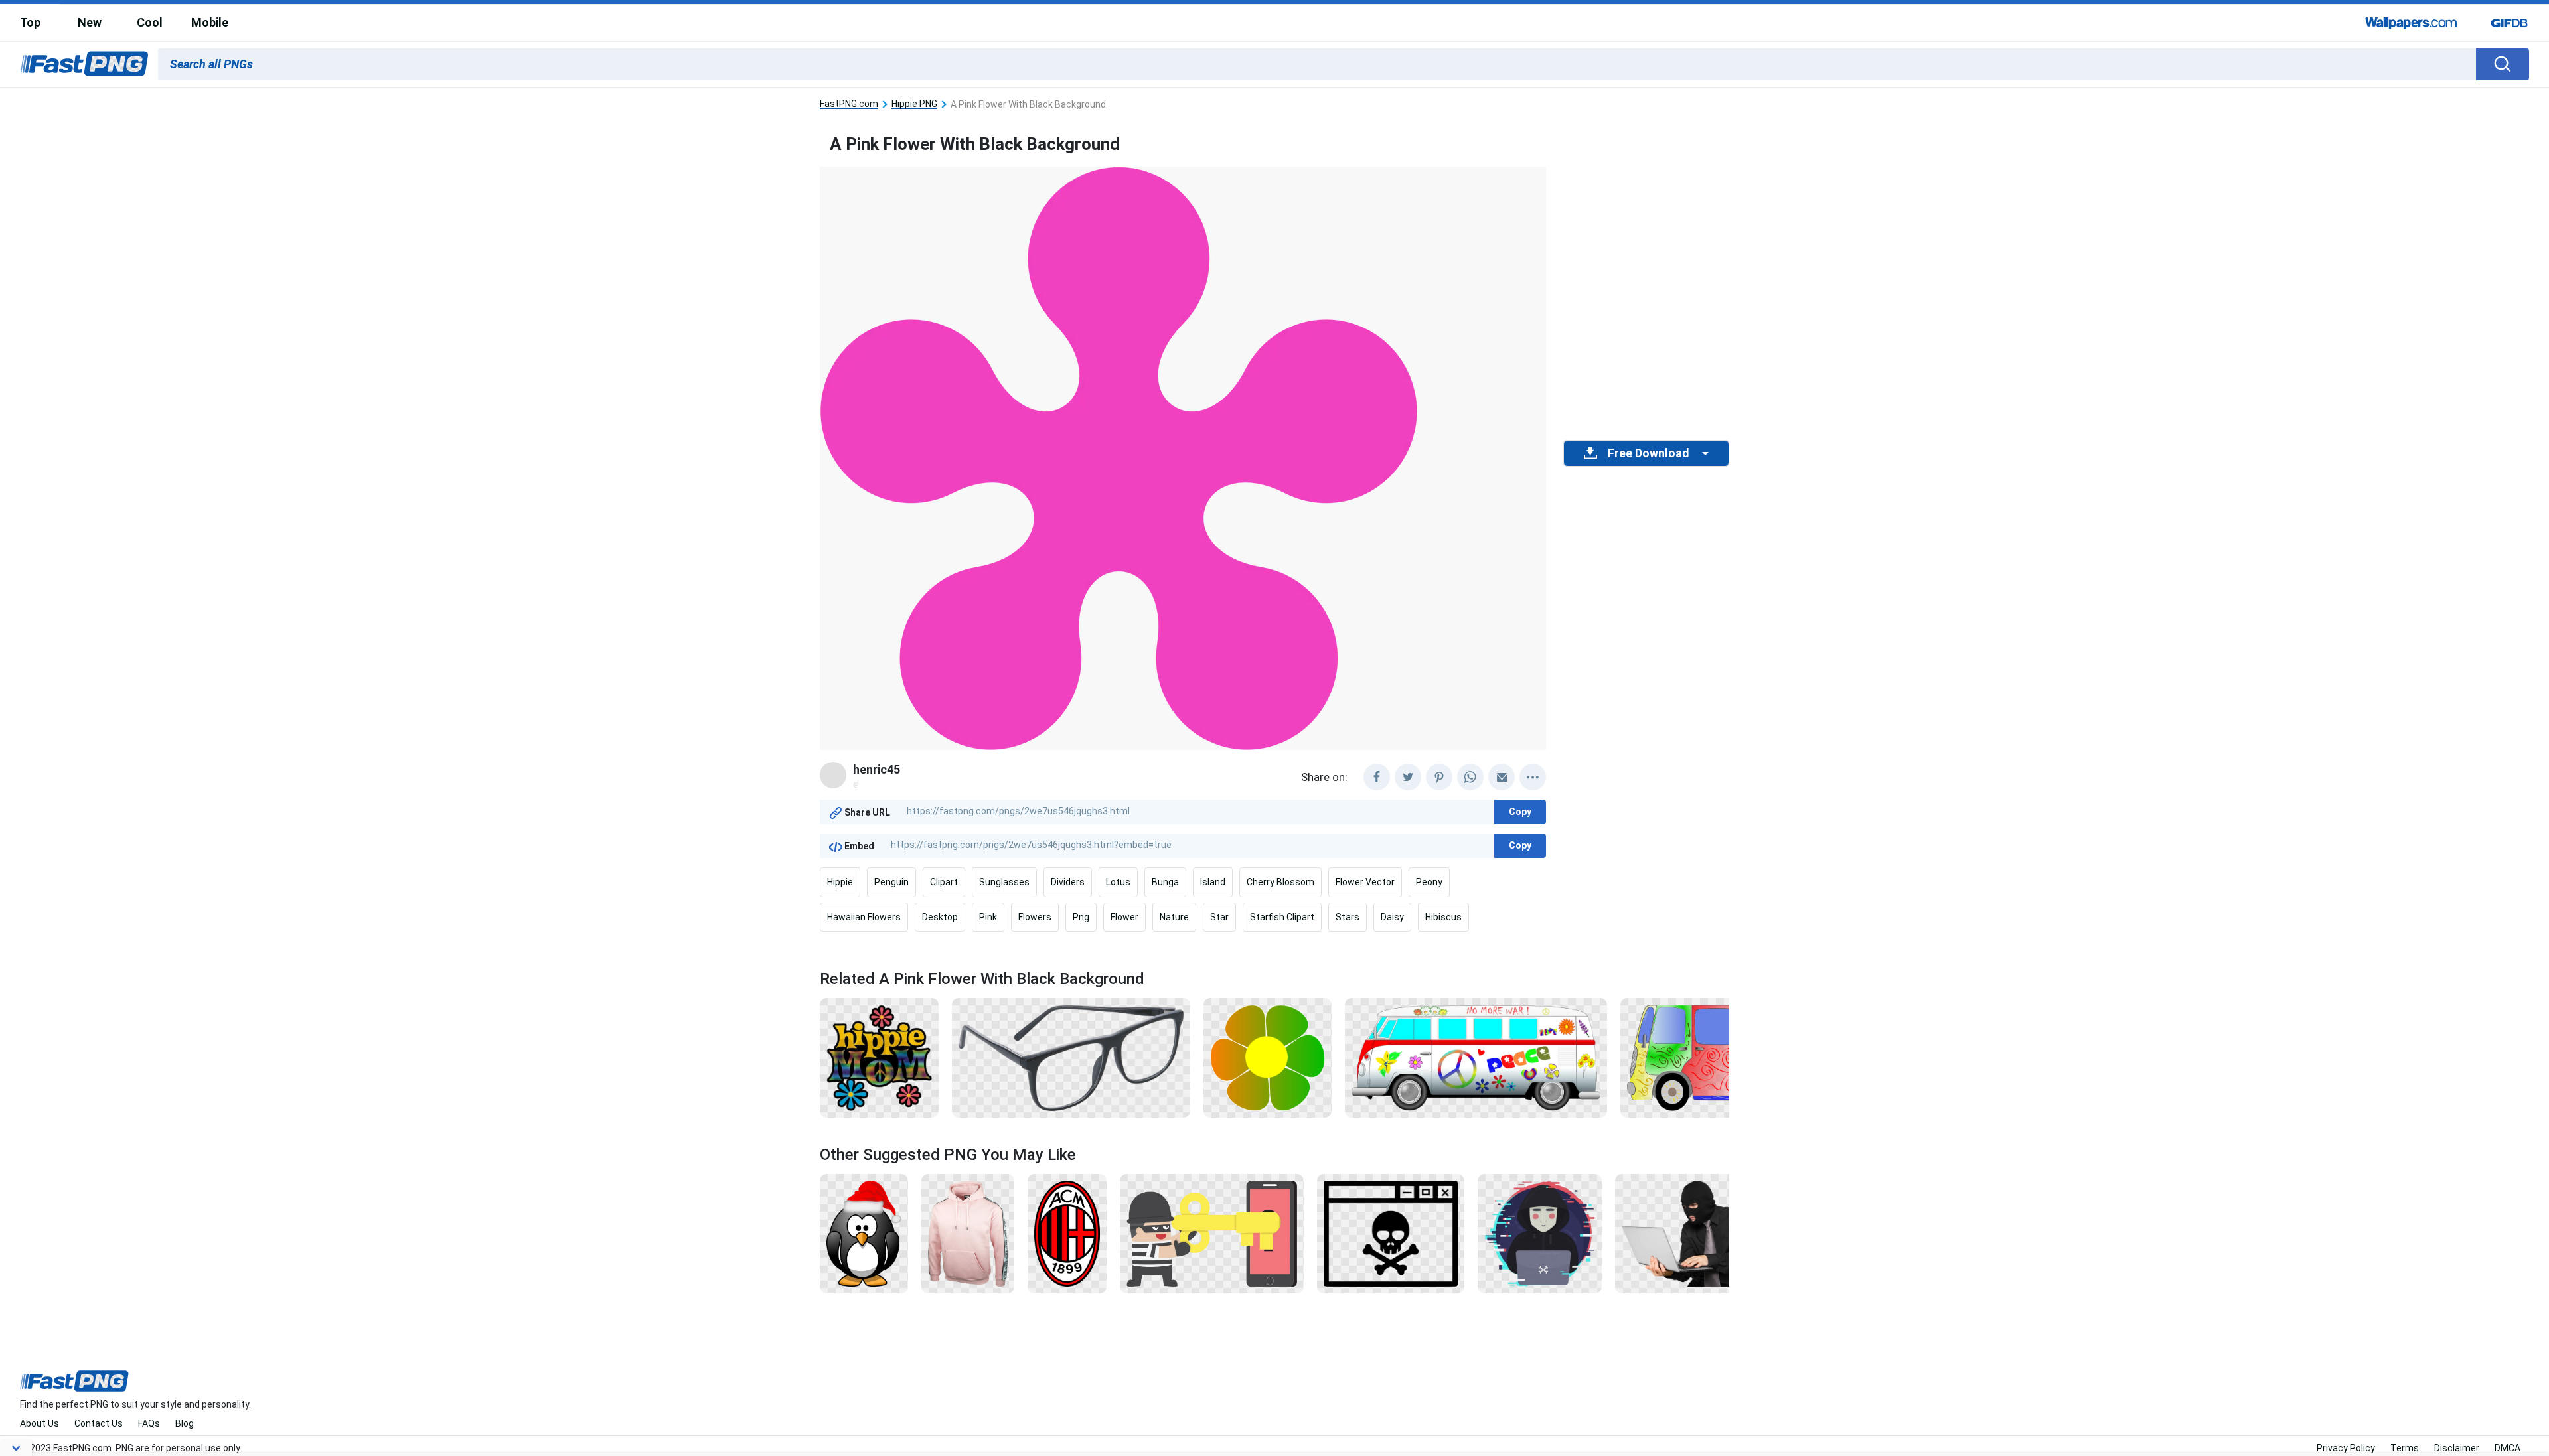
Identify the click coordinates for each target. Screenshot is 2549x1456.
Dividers (1068, 882)
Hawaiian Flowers (864, 917)
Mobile (210, 22)
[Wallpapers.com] (2412, 23)
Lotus (1118, 882)
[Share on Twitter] (1408, 777)
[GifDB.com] (2509, 23)
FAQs (149, 1423)
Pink (988, 917)
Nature (1174, 917)
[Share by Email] (1502, 777)
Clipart (944, 882)
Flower (1124, 917)
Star (1219, 917)
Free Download (1648, 453)
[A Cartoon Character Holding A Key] (1212, 1233)
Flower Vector (1365, 882)
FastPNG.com (849, 104)
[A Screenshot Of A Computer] (1391, 1233)
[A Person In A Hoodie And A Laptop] (1539, 1233)
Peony (1429, 882)
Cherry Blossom (1280, 882)
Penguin (891, 882)
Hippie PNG (914, 104)
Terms (2405, 1448)
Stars (1348, 917)
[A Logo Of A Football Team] (1067, 1233)
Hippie (840, 882)
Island (1213, 882)
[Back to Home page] (84, 64)
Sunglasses (1004, 882)
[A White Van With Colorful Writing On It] (1476, 1057)
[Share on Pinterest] (1439, 777)
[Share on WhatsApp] (1470, 777)
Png (1081, 917)
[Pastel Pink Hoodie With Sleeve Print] (968, 1233)
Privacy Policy (2346, 1448)
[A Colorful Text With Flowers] (879, 1057)
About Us (39, 1423)
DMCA (2508, 1448)
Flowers (1035, 917)
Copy (1520, 812)
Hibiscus (1443, 917)
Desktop (940, 917)
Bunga (1165, 882)
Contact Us (99, 1423)
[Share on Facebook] (1377, 777)
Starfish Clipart (1282, 917)
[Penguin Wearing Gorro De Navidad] (864, 1233)
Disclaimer (2457, 1448)
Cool (150, 22)
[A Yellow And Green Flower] (1268, 1057)
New (90, 22)
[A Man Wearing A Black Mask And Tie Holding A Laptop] (1687, 1233)
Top (30, 22)
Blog (185, 1423)
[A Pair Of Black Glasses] (1071, 1057)
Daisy (1392, 917)
